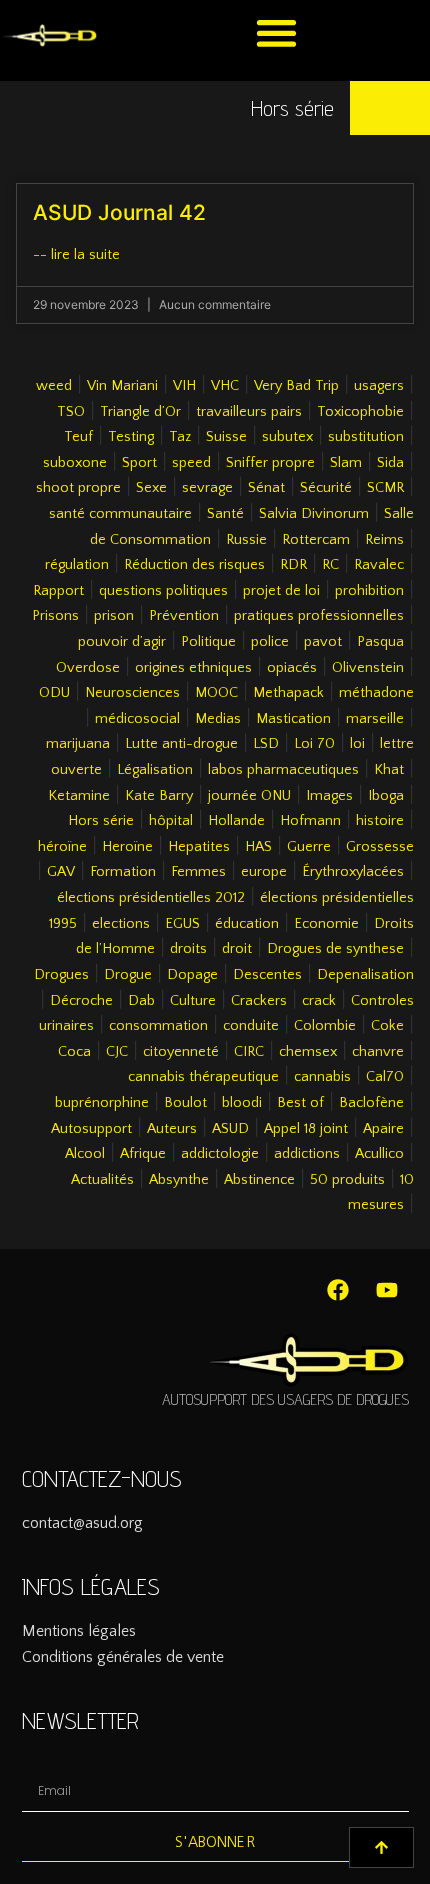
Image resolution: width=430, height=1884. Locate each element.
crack (319, 1001)
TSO (71, 412)
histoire (380, 821)
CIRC (249, 1052)
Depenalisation (365, 975)
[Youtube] (387, 1290)
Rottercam (316, 540)
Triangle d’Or (140, 412)
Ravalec (379, 565)
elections (121, 924)
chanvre (378, 1052)
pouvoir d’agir (122, 642)
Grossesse (380, 847)
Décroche (81, 1001)
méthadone (376, 693)
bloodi (242, 1103)
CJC (117, 1052)
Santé (225, 514)
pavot (323, 642)
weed (54, 386)
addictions (307, 1154)
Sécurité (326, 488)
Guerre (309, 847)
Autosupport (91, 1129)
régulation (77, 565)
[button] (276, 32)
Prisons (55, 616)
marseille (375, 719)
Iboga (386, 796)
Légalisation (155, 770)
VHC (225, 386)
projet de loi (281, 591)
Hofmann (310, 821)
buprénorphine (102, 1103)
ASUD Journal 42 (119, 212)
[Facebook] (338, 1290)
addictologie (220, 1154)
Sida (390, 463)
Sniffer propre (270, 463)
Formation (123, 872)
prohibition (369, 591)
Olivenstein (368, 668)
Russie (246, 540)
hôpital (171, 821)
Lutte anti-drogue (181, 744)
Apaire (383, 1129)
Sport (139, 463)
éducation (247, 924)
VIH (184, 386)
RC (330, 565)
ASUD (230, 1129)
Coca (74, 1052)
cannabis (322, 1077)
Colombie (325, 1026)
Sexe (151, 488)
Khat (389, 770)
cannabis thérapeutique (203, 1077)
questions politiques (163, 591)
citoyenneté (181, 1052)
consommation (158, 1026)
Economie (326, 924)
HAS (258, 847)
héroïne (62, 847)
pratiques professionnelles (319, 616)
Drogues (61, 975)
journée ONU (249, 796)
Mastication (293, 719)
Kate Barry (159, 796)
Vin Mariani (122, 386)
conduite (251, 1026)
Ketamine (79, 796)
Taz (180, 437)
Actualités (102, 1180)
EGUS (182, 924)
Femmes (198, 872)
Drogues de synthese (335, 949)
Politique (208, 642)
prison (114, 616)
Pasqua (380, 642)
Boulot (185, 1103)
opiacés (292, 668)
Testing (131, 437)
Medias (218, 719)
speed (191, 463)
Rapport (58, 591)
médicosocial (137, 719)
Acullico (379, 1154)
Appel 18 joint (306, 1129)
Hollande (236, 821)
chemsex (308, 1052)
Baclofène (371, 1103)
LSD (266, 744)
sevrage (207, 488)
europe (264, 872)
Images (329, 796)
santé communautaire (120, 514)
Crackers (259, 1001)
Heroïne (127, 847)
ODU (54, 693)
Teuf (78, 437)
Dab (141, 1001)
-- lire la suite (76, 255)
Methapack (288, 693)
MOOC (216, 693)
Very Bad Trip (296, 386)
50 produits (347, 1180)
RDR (293, 565)
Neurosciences (132, 693)
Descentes (267, 975)
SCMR (385, 488)
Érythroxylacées (353, 872)
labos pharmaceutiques (283, 770)
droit (237, 949)
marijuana (78, 744)
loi (357, 744)
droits (188, 949)
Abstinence (259, 1180)
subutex (287, 437)
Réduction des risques (194, 565)
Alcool (85, 1154)
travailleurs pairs (249, 412)
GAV (61, 872)
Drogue (128, 975)
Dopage (192, 975)
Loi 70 (314, 744)
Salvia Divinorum (314, 514)
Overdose (88, 668)
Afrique (143, 1154)
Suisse (226, 437)
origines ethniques (193, 668)
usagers (379, 386)
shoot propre (78, 488)
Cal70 (385, 1077)
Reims (384, 540)
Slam (346, 463)
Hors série (101, 821)
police (270, 642)
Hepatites (199, 847)
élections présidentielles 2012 (151, 898)
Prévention (184, 616)
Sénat (266, 488)
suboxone (75, 463)
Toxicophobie (360, 412)
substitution (366, 437)
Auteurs (172, 1129)
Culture (193, 1001)
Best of (300, 1103)
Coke (387, 1026)
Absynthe (179, 1180)
